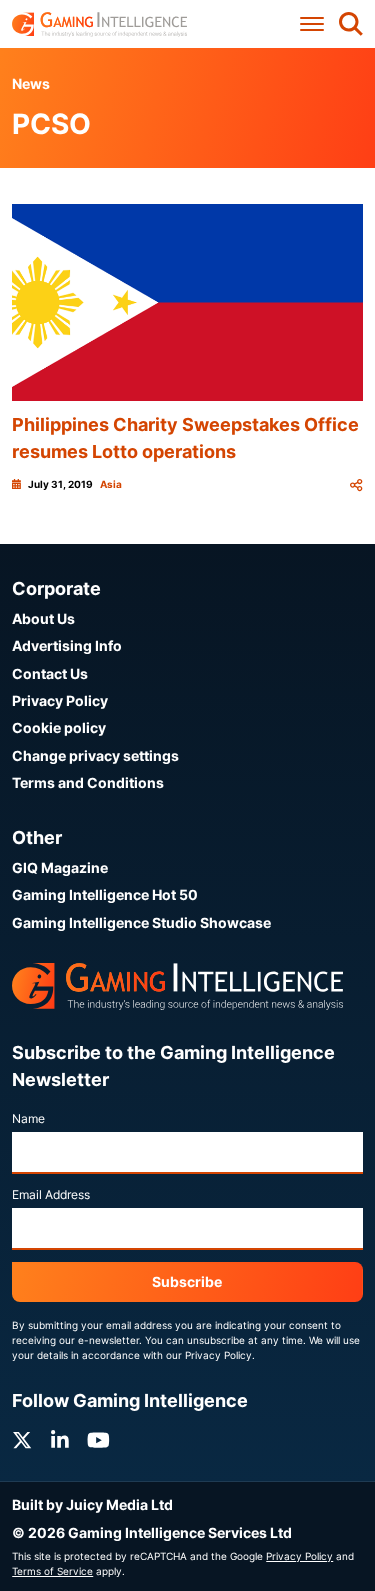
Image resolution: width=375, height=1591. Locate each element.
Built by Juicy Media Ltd (92, 1504)
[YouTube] (98, 1440)
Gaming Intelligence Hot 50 (105, 894)
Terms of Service (52, 1571)
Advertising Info (67, 645)
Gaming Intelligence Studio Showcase (141, 922)
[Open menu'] (312, 24)
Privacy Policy (60, 700)
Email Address (51, 1194)
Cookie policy (59, 727)
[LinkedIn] (60, 1440)
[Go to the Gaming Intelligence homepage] (99, 24)
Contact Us (50, 673)
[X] (22, 1440)
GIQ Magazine (60, 867)
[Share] (356, 484)
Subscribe (187, 1281)
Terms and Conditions (88, 782)
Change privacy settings (95, 755)
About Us (43, 618)
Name (28, 1118)
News (31, 83)
